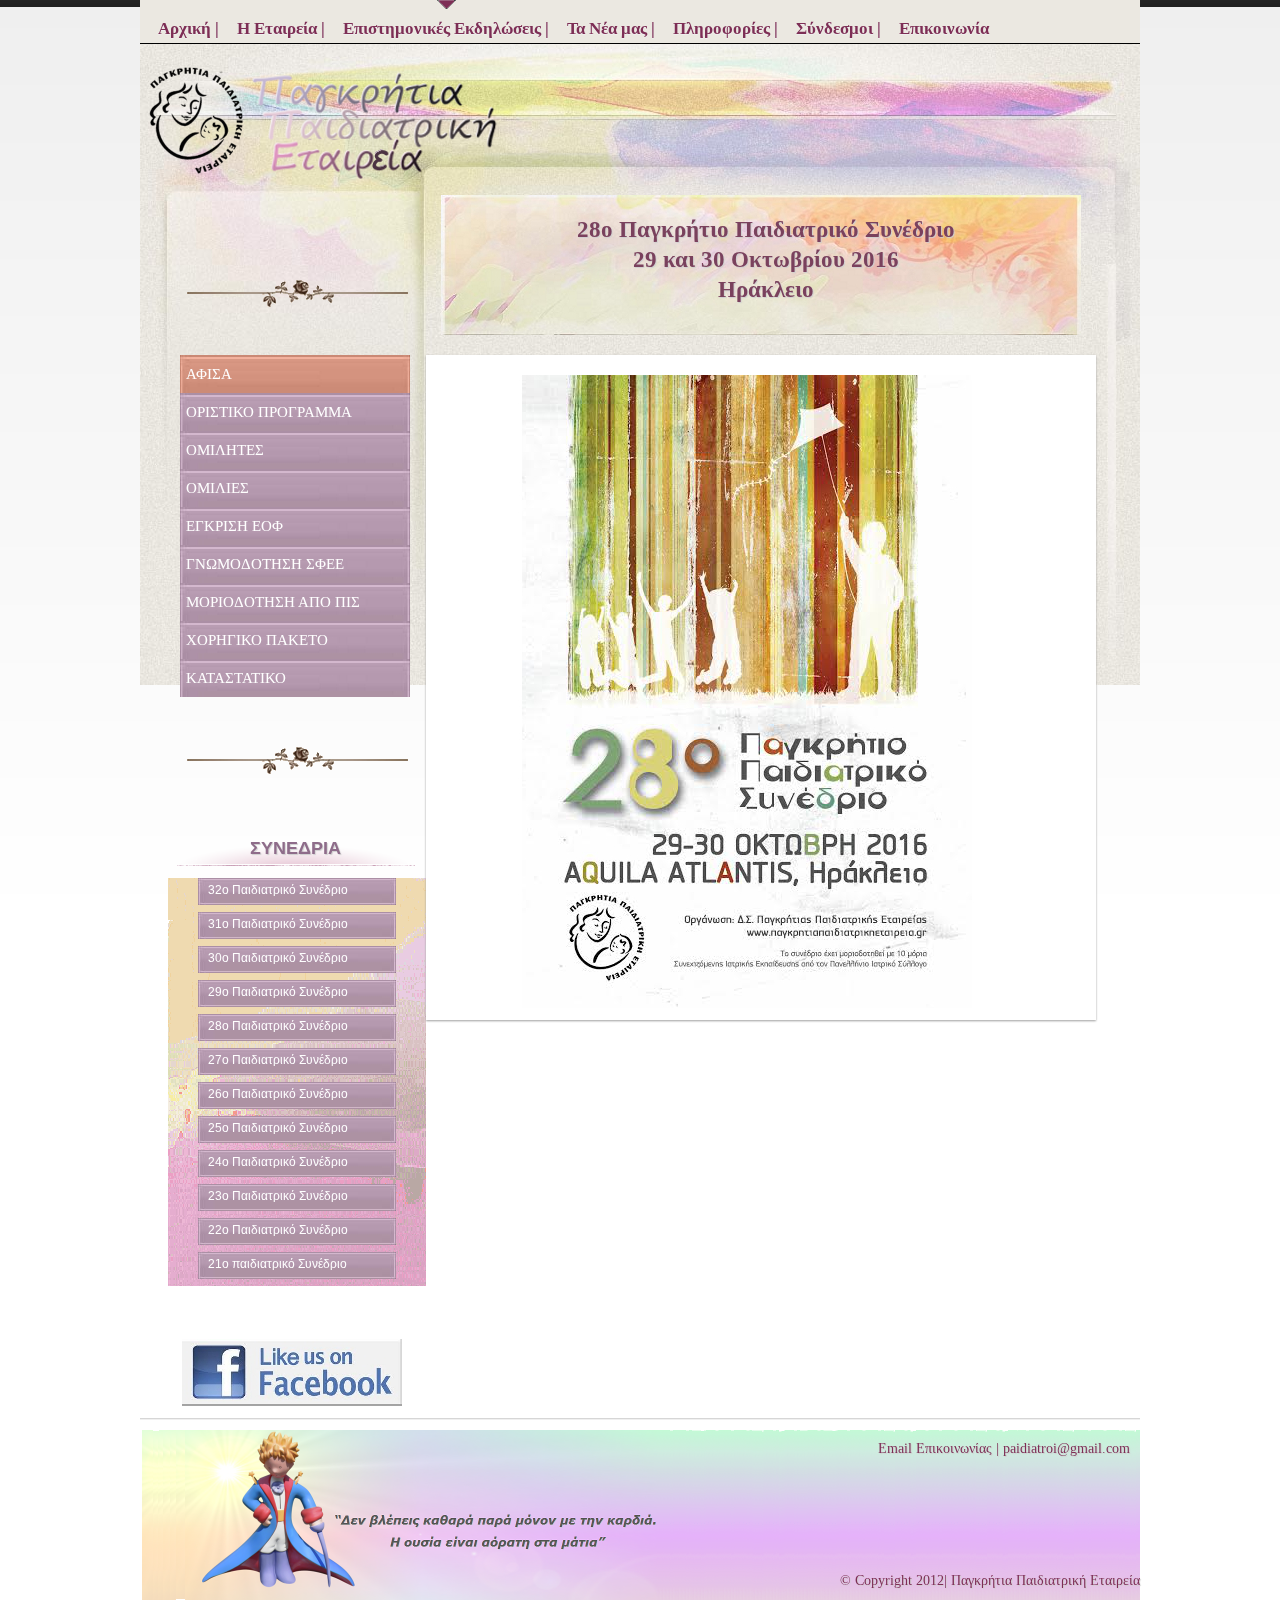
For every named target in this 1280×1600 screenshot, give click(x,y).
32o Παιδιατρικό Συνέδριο (278, 890)
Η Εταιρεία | (281, 28)
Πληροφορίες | (725, 28)
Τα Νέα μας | (611, 28)
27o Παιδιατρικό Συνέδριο (278, 1060)
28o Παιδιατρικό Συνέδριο (278, 1026)
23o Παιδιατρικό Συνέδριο (278, 1196)
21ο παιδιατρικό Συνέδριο (277, 1264)
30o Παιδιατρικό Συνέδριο (278, 958)
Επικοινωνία (944, 28)
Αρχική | (188, 28)
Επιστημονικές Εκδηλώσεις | (446, 28)
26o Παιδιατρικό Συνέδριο (278, 1094)
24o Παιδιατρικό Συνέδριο (278, 1162)
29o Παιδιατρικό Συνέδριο (278, 992)
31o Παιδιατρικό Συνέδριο (278, 924)
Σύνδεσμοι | (838, 28)
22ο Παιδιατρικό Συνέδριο (278, 1230)
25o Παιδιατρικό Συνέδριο (278, 1128)
